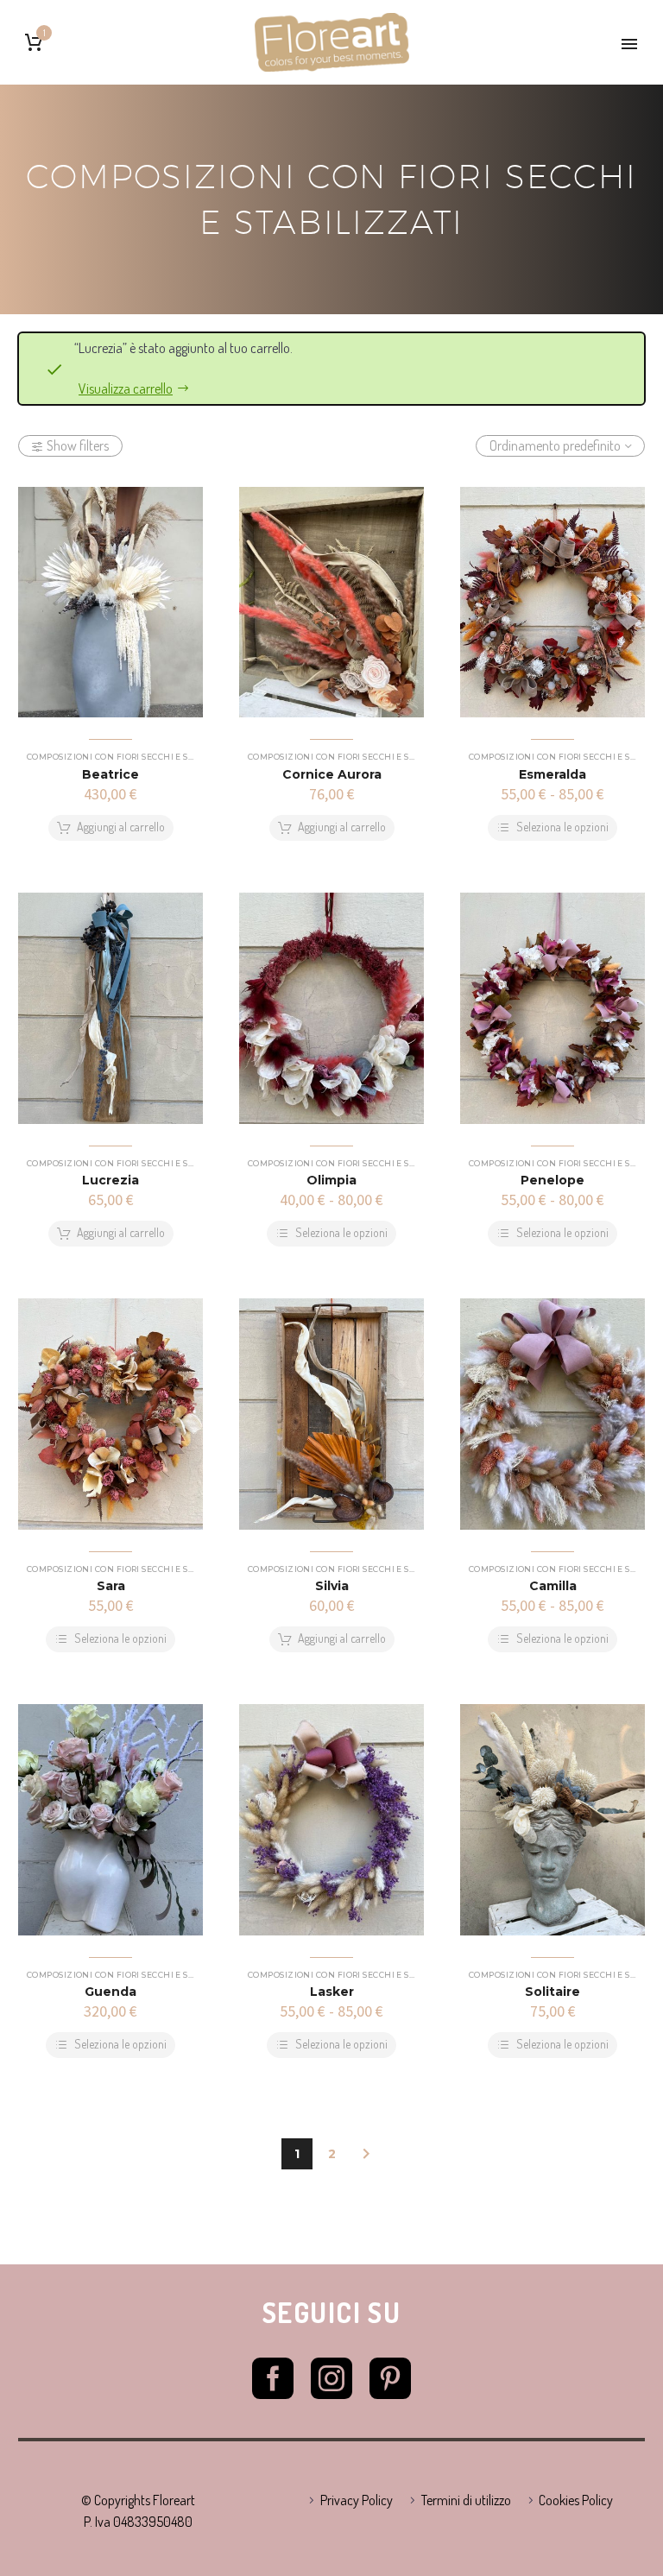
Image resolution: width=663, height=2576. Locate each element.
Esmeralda (552, 774)
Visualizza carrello (126, 388)
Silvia (332, 1586)
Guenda (110, 1992)
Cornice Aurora (332, 774)
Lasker (332, 1992)
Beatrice (110, 774)
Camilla (553, 1586)
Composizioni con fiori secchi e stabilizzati (135, 757)
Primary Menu (629, 44)
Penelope (552, 1180)
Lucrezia (110, 1180)
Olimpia (331, 1180)
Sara (111, 1586)
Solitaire (552, 1992)
